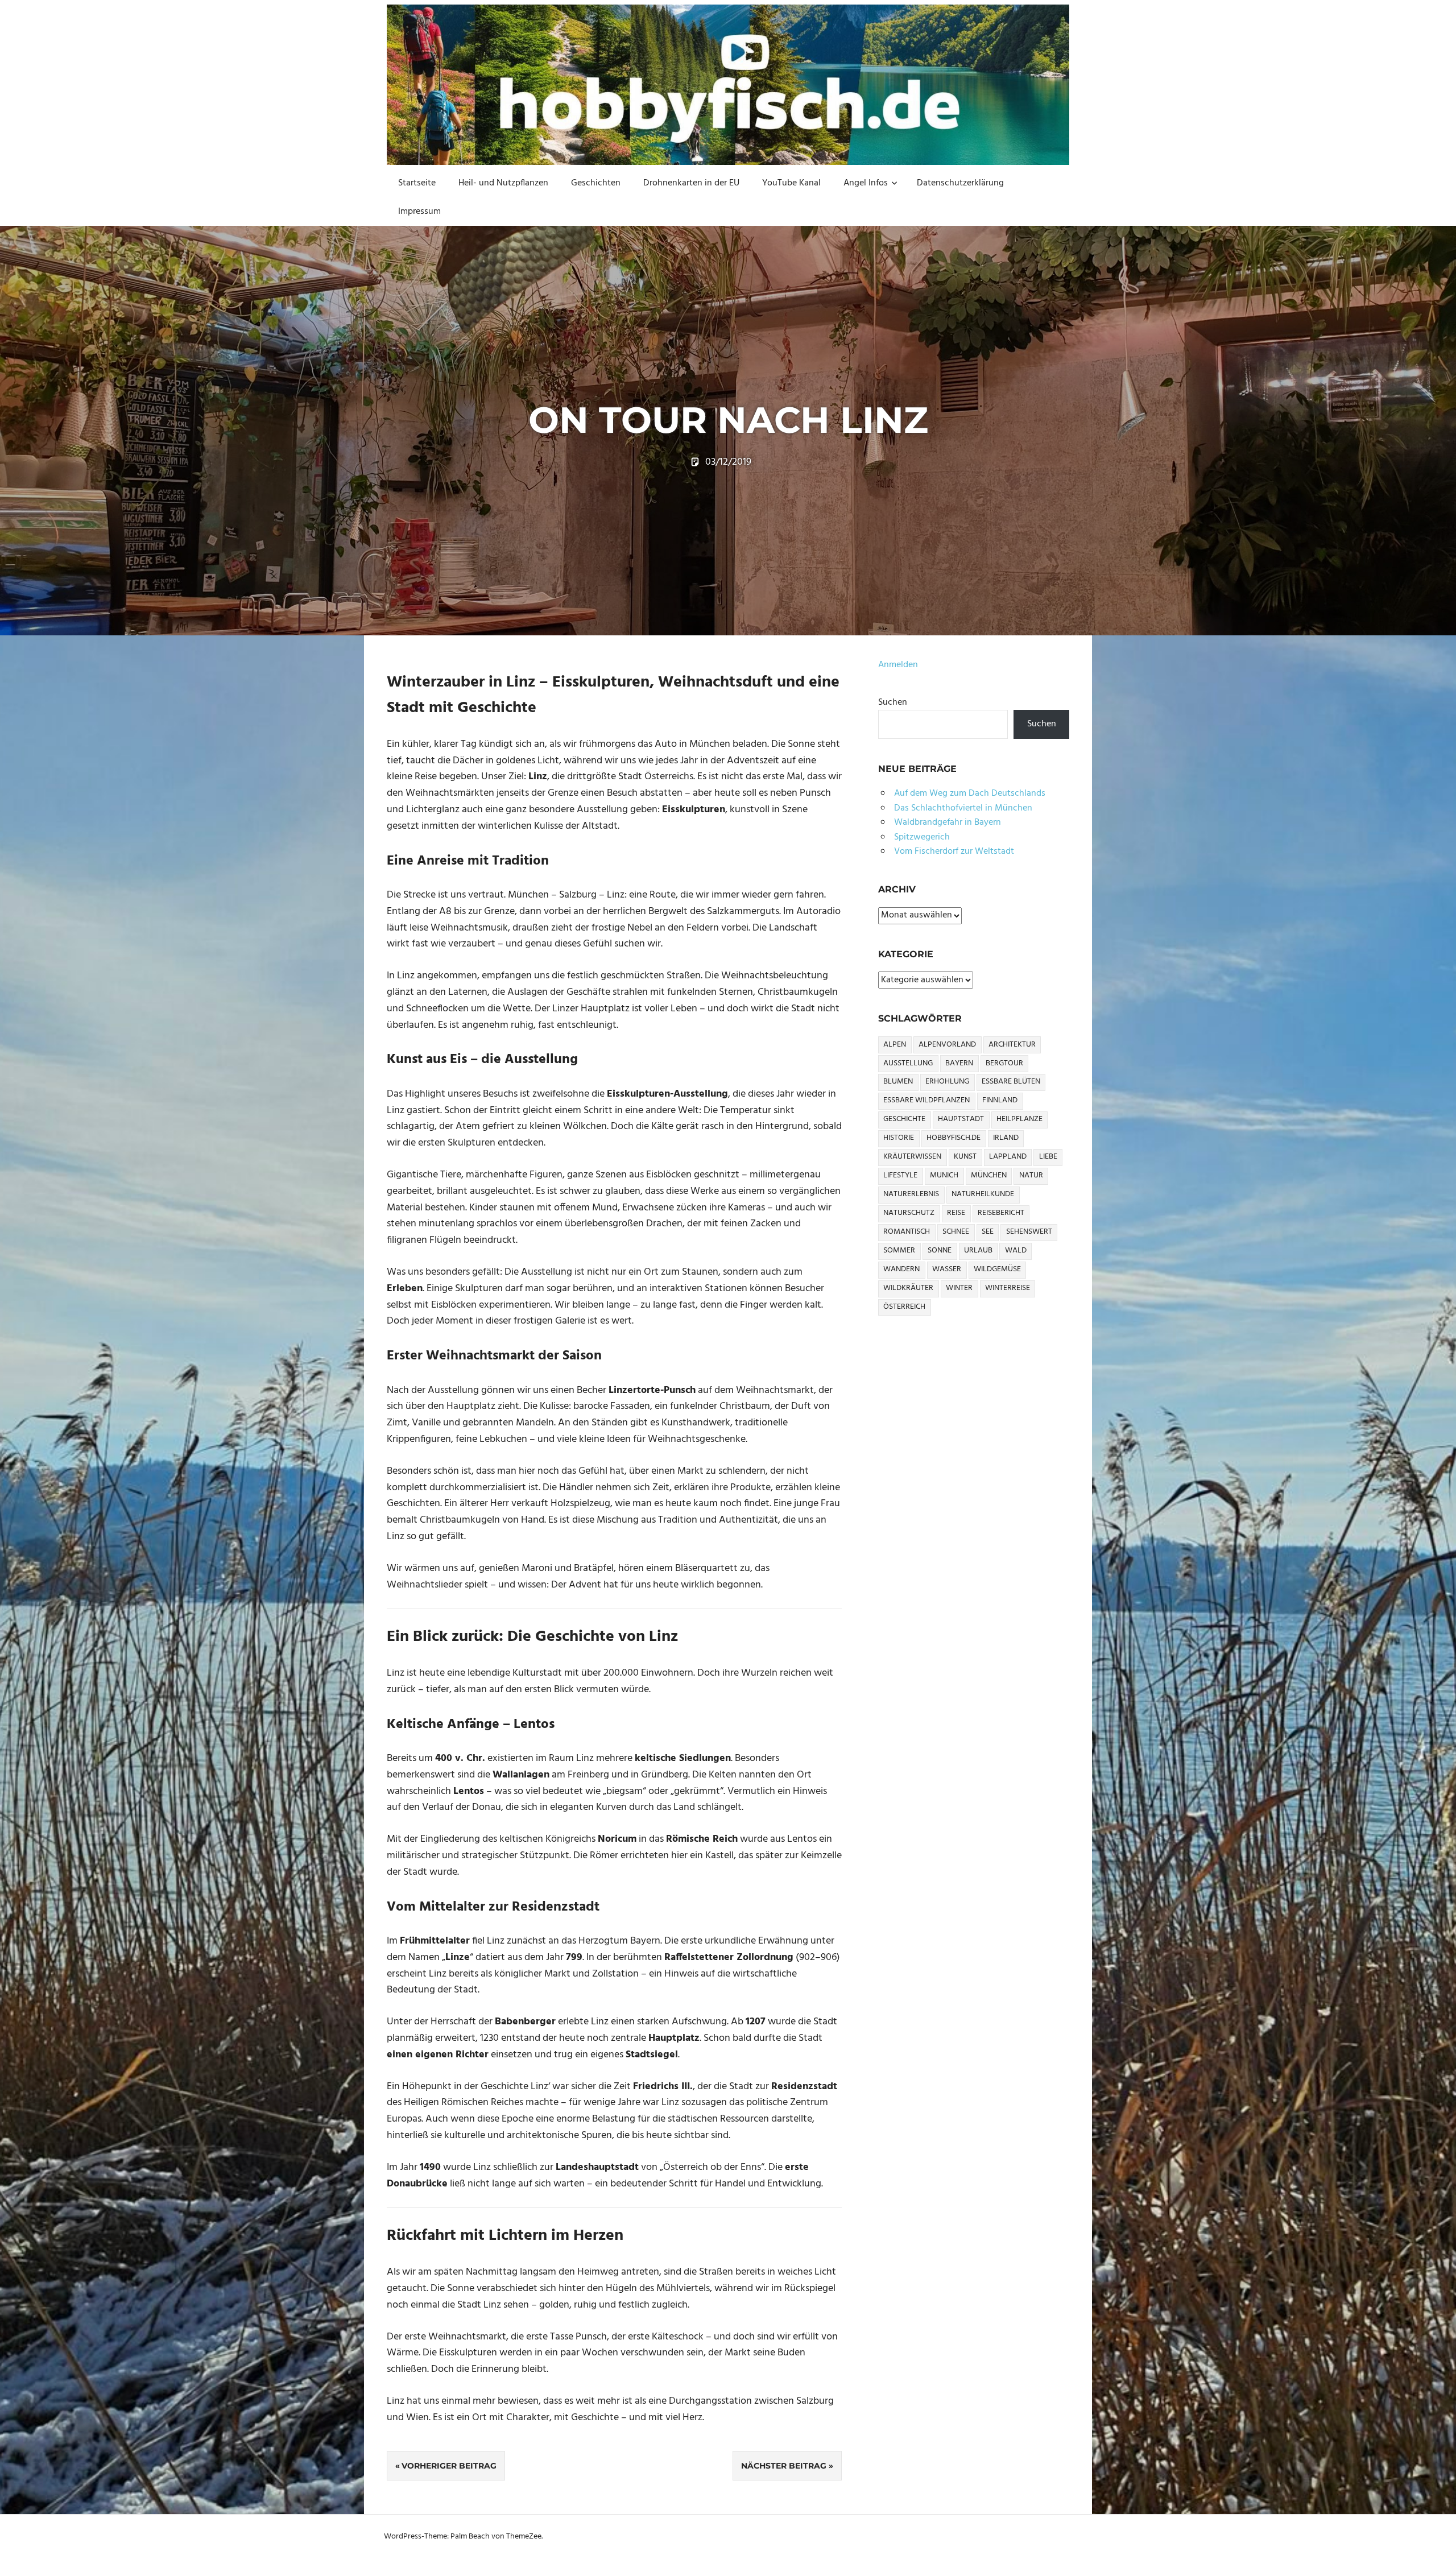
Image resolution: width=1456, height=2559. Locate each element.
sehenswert (1029, 1232)
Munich (944, 1175)
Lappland (1008, 1157)
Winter (959, 1288)
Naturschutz (909, 1213)
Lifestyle (900, 1175)
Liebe (1048, 1157)
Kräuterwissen (912, 1157)
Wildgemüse (997, 1269)
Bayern (959, 1063)
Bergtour (1004, 1063)
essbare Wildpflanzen (926, 1100)
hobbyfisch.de (954, 1138)
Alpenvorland (947, 1045)
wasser (947, 1269)
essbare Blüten (1011, 1082)
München (989, 1175)
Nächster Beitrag (784, 2466)
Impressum (419, 212)
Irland (1006, 1138)
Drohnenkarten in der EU (691, 183)
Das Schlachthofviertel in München (963, 808)
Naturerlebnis (911, 1194)
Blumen (898, 1082)
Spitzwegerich (922, 837)
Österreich (904, 1307)
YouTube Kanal (791, 183)
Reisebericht (1001, 1213)
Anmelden (898, 665)
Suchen (893, 702)
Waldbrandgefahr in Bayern (948, 822)
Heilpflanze (1019, 1119)
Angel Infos (866, 183)
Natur (1031, 1175)
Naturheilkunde (983, 1194)
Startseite (417, 183)
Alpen (895, 1045)
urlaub (978, 1250)
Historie (899, 1138)
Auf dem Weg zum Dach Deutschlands (970, 793)
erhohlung (947, 1082)
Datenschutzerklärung (960, 183)
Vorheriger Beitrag (449, 2466)
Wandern (901, 1269)
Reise (956, 1213)
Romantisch (907, 1232)
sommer (899, 1250)
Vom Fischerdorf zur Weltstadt (954, 851)
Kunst (965, 1157)
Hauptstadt (961, 1119)
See (988, 1232)
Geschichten (596, 183)
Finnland (1000, 1100)
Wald (1016, 1250)
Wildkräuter (908, 1288)
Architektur (1012, 1045)
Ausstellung (908, 1063)
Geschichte (904, 1119)
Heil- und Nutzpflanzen (503, 183)
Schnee (956, 1232)
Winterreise (1008, 1288)
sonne (940, 1250)
